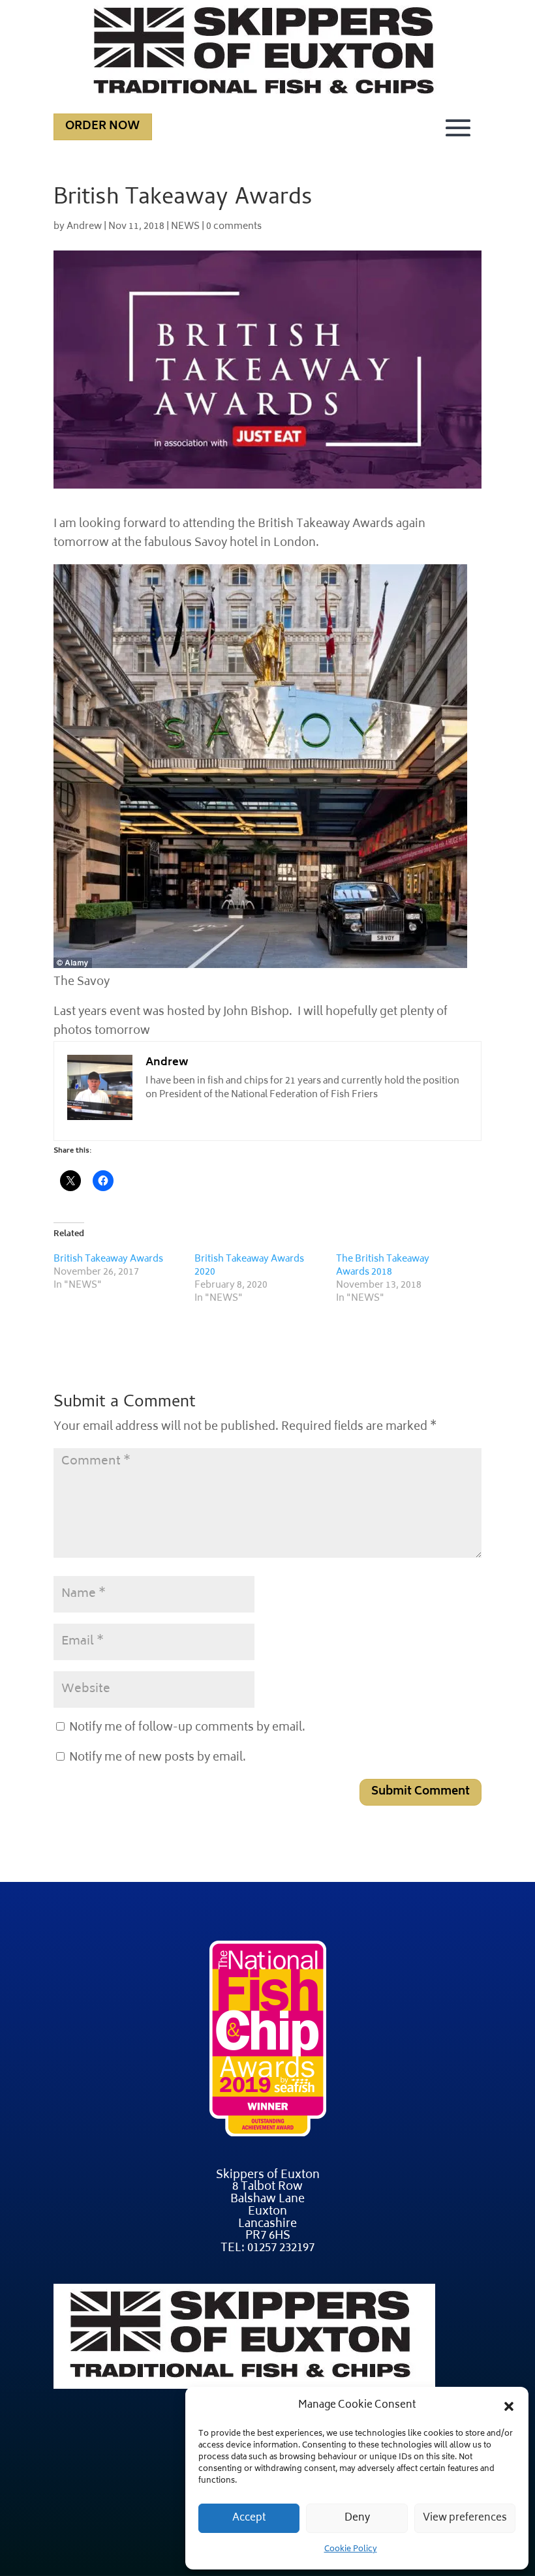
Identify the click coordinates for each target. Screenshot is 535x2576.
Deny (357, 2518)
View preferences (465, 2518)
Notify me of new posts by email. (158, 1758)
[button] (509, 2406)
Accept (249, 2518)
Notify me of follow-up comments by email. (187, 1728)
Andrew (84, 227)
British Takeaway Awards (108, 1259)
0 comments (234, 227)
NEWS (185, 227)
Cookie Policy (351, 2550)
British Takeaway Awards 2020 (249, 1266)
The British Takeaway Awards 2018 (383, 1266)
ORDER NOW (103, 127)
